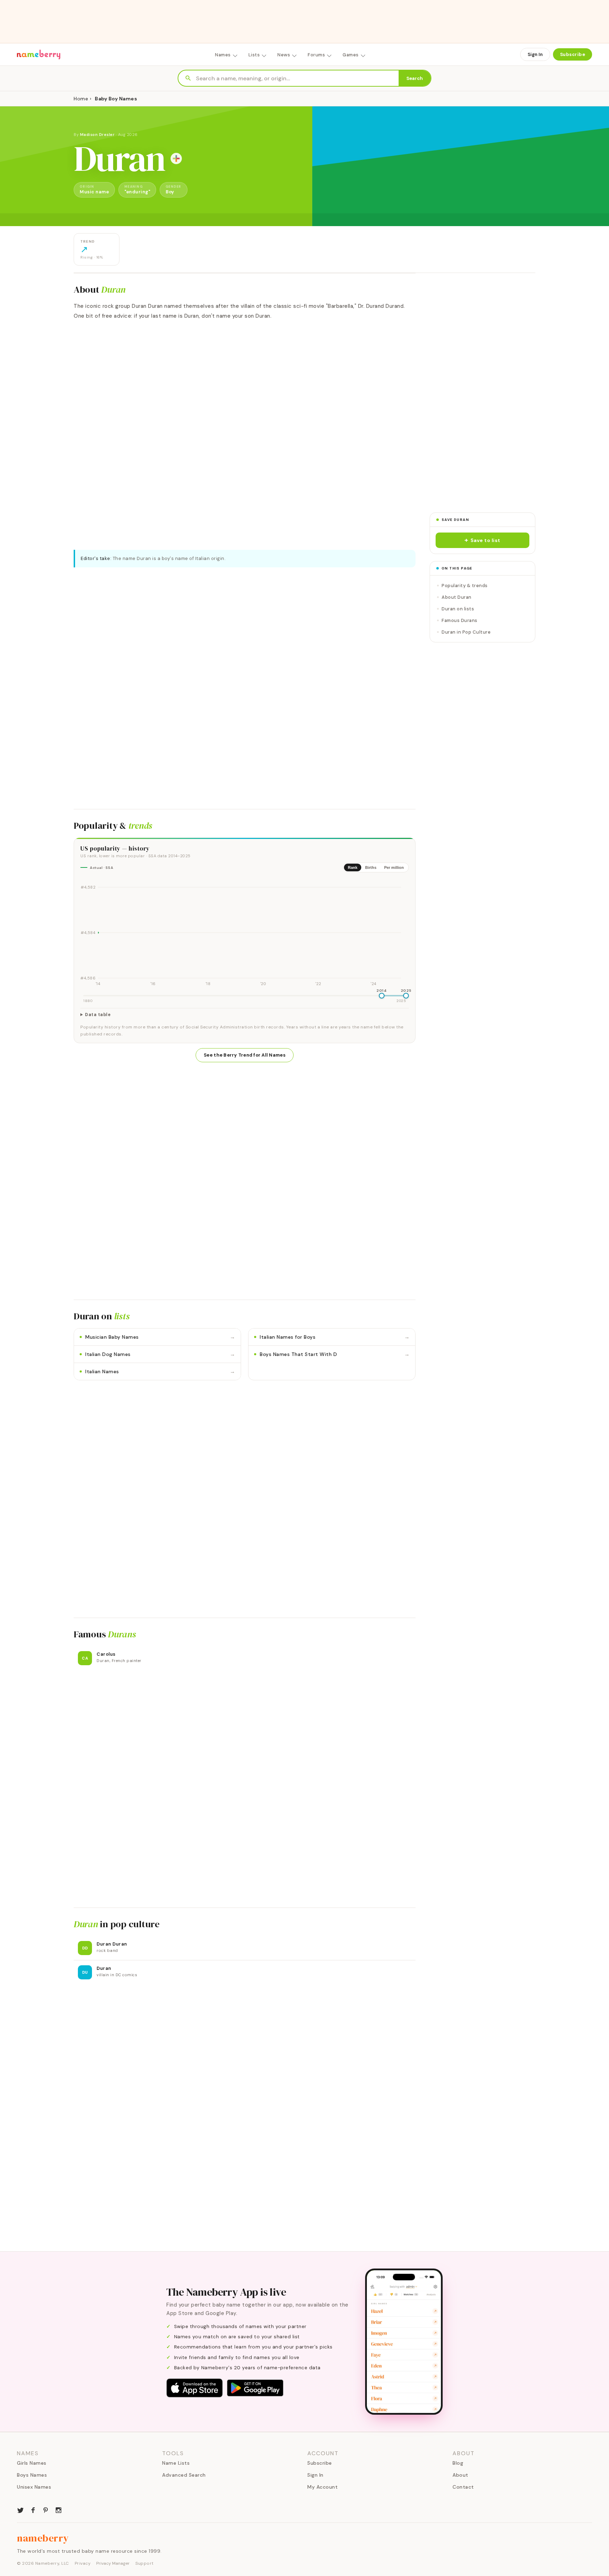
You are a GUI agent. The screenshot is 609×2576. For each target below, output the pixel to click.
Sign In (535, 54)
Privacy (83, 2563)
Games (351, 55)
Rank (353, 867)
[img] (245, 933)
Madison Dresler (97, 135)
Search (415, 78)
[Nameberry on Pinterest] (46, 2509)
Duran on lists (458, 609)
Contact (463, 2487)
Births (371, 867)
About (460, 2475)
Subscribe (573, 54)
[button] (482, 540)
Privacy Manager (113, 2563)
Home (81, 99)
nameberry (43, 2538)
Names (223, 55)
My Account (322, 2487)
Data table (98, 1015)
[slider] (382, 996)
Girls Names (32, 2463)
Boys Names (32, 2475)
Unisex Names (34, 2487)
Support (144, 2563)
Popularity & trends (465, 586)
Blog (458, 2463)
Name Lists (176, 2463)
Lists (254, 55)
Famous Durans (460, 620)
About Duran (457, 597)
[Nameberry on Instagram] (59, 2509)
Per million (394, 867)
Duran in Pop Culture (466, 632)
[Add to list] (176, 158)
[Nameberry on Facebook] (33, 2509)
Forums (316, 55)
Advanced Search (184, 2475)
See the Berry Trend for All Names (245, 1055)
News (284, 55)
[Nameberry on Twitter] (20, 2509)
